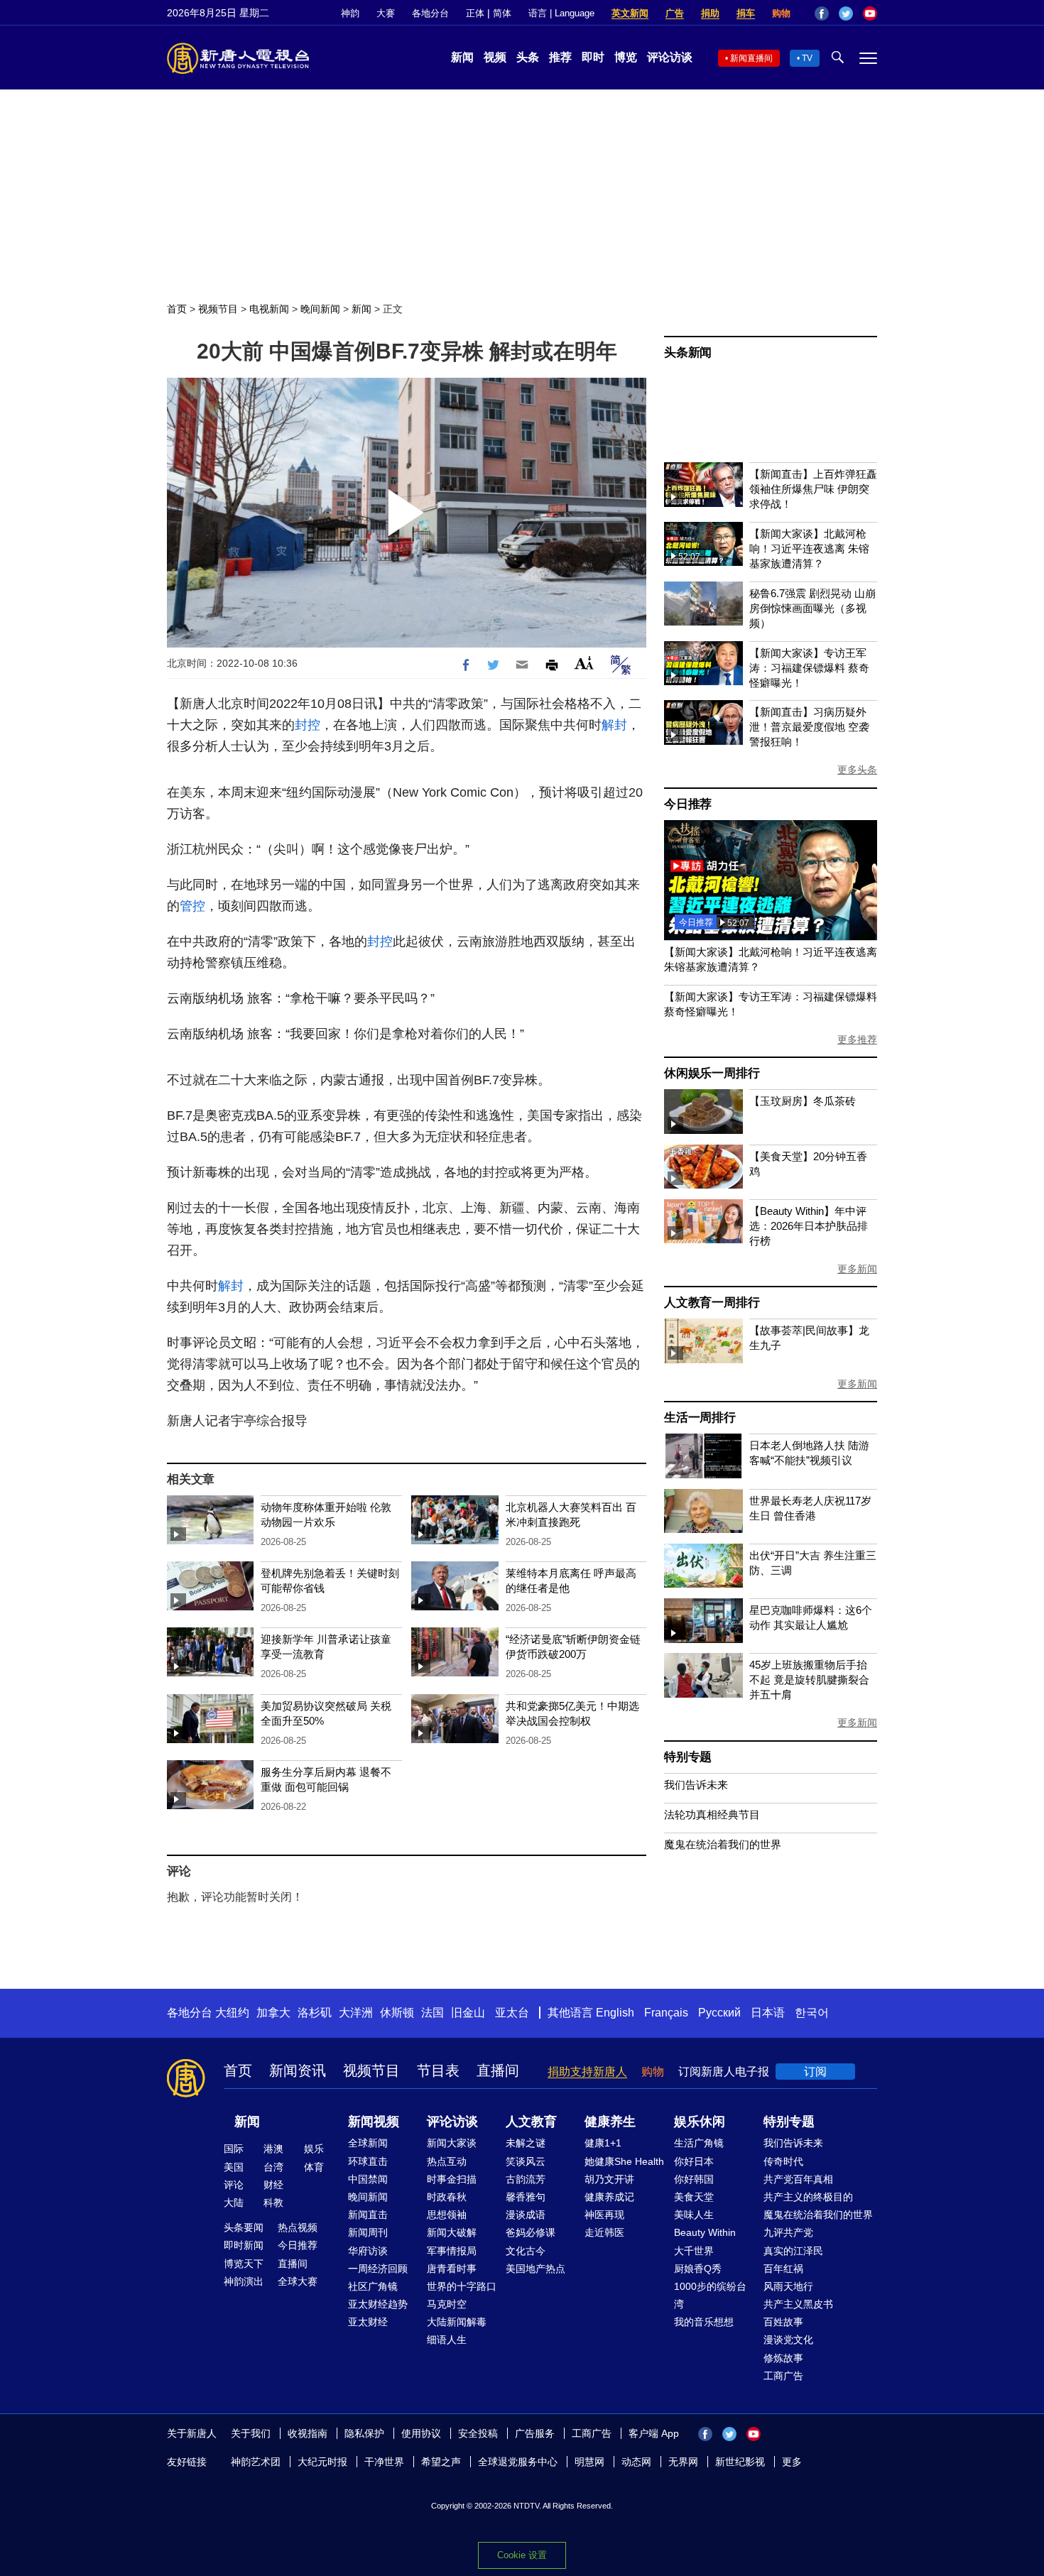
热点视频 (298, 2227)
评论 (234, 2185)
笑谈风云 (526, 2161)
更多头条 (857, 770)
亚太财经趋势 (378, 2304)
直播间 (498, 2070)
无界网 (683, 2462)
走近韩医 (604, 2232)
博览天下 (244, 2264)
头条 (528, 57)
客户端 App (654, 2433)
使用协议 (421, 2433)
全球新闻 (368, 2143)
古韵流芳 (526, 2179)
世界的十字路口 (462, 2286)
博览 (626, 57)
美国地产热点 (535, 2269)
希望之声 (441, 2462)
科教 (273, 2203)
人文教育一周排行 (712, 1303)
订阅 (815, 2072)
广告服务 (535, 2433)
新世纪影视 (740, 2462)
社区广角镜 (373, 2286)
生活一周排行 (700, 1418)
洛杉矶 (315, 2013)
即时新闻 (244, 2245)
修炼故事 (783, 2358)
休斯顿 (397, 2013)
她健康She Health (624, 2161)
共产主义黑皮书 (798, 2304)
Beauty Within (705, 2232)
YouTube (870, 13)
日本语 (768, 2013)
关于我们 (251, 2433)
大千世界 (694, 2251)
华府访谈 (368, 2251)
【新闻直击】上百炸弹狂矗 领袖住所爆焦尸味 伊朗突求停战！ (813, 489)
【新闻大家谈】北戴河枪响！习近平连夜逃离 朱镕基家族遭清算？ (809, 549)
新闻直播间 (751, 58)
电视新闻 (269, 309)
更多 (792, 2462)
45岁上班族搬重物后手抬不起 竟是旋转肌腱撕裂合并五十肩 (809, 1680)
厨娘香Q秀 (698, 2269)
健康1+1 (603, 2143)
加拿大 (273, 2013)
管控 (192, 906)
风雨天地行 (788, 2286)
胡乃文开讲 (609, 2179)
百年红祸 (783, 2269)
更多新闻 (857, 1269)
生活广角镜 (699, 2143)
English (615, 2013)
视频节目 (218, 309)
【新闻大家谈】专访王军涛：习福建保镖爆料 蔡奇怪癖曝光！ (809, 668)
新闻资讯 (298, 2070)
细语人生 (447, 2340)
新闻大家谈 (452, 2143)
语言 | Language (561, 13)
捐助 (710, 13)
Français (666, 2013)
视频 (495, 57)
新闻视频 (374, 2122)
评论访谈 (670, 57)
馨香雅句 (526, 2197)
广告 (675, 13)
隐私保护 (364, 2433)
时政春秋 (447, 2197)
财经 (273, 2185)
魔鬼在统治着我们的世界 (723, 1844)
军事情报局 (452, 2251)
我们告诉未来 (696, 1785)
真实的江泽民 (793, 2251)
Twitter (846, 13)
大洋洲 (356, 2013)
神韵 (350, 13)
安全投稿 (478, 2433)
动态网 (636, 2462)
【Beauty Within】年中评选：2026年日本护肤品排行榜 (809, 1226)
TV (807, 58)
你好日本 (694, 2161)
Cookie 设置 (522, 2555)
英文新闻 (630, 13)
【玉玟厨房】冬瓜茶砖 (803, 1101)
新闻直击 (368, 2215)
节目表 (438, 2070)
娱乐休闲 (700, 2122)
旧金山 (468, 2013)
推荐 (560, 57)
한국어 (812, 2013)
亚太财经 (368, 2322)
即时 (593, 57)
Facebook (822, 13)
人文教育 (531, 2122)
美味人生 (694, 2215)
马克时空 (447, 2304)
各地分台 (430, 13)
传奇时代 (783, 2161)
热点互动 (447, 2161)
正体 (475, 13)
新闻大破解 (452, 2232)
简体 (502, 13)
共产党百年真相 (798, 2179)
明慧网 (589, 2462)
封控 (308, 725)
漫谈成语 (526, 2215)
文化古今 (526, 2251)
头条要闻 (244, 2227)
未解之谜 (526, 2143)
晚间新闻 (320, 309)
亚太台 (512, 2013)
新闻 (462, 57)
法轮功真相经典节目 (712, 1814)
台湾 (273, 2167)
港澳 (273, 2149)
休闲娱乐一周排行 (712, 1073)
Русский (719, 2013)
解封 (614, 725)
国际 (234, 2149)
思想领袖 (447, 2215)
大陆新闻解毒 (457, 2322)
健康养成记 (609, 2197)
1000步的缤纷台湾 (710, 2295)
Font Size (584, 663)
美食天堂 (694, 2197)
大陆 (234, 2203)
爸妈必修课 (531, 2232)
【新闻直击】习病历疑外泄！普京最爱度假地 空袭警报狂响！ (809, 727)
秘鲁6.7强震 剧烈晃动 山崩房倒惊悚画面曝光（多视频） (812, 608)
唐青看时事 (452, 2269)
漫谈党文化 (788, 2340)
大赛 (386, 13)
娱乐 (314, 2149)
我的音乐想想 (704, 2322)
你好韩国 (694, 2179)
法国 (433, 2013)
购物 (781, 13)
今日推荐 (688, 804)
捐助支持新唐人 (587, 2072)
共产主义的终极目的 (808, 2197)
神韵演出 (244, 2281)
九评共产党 (788, 2232)
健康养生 (610, 2122)
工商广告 (783, 2376)
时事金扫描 (452, 2179)
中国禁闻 (368, 2179)
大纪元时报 (322, 2462)
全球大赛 (298, 2281)
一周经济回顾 (378, 2269)
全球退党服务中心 (518, 2462)
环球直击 (368, 2161)
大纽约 (232, 2013)
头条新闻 (688, 353)
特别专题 (688, 1757)
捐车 (746, 13)
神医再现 (604, 2215)
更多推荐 (857, 1039)
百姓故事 (783, 2322)
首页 (177, 309)
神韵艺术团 (256, 2462)
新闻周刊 (368, 2232)
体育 (314, 2167)
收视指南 (308, 2433)
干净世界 (384, 2462)
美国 (234, 2167)
